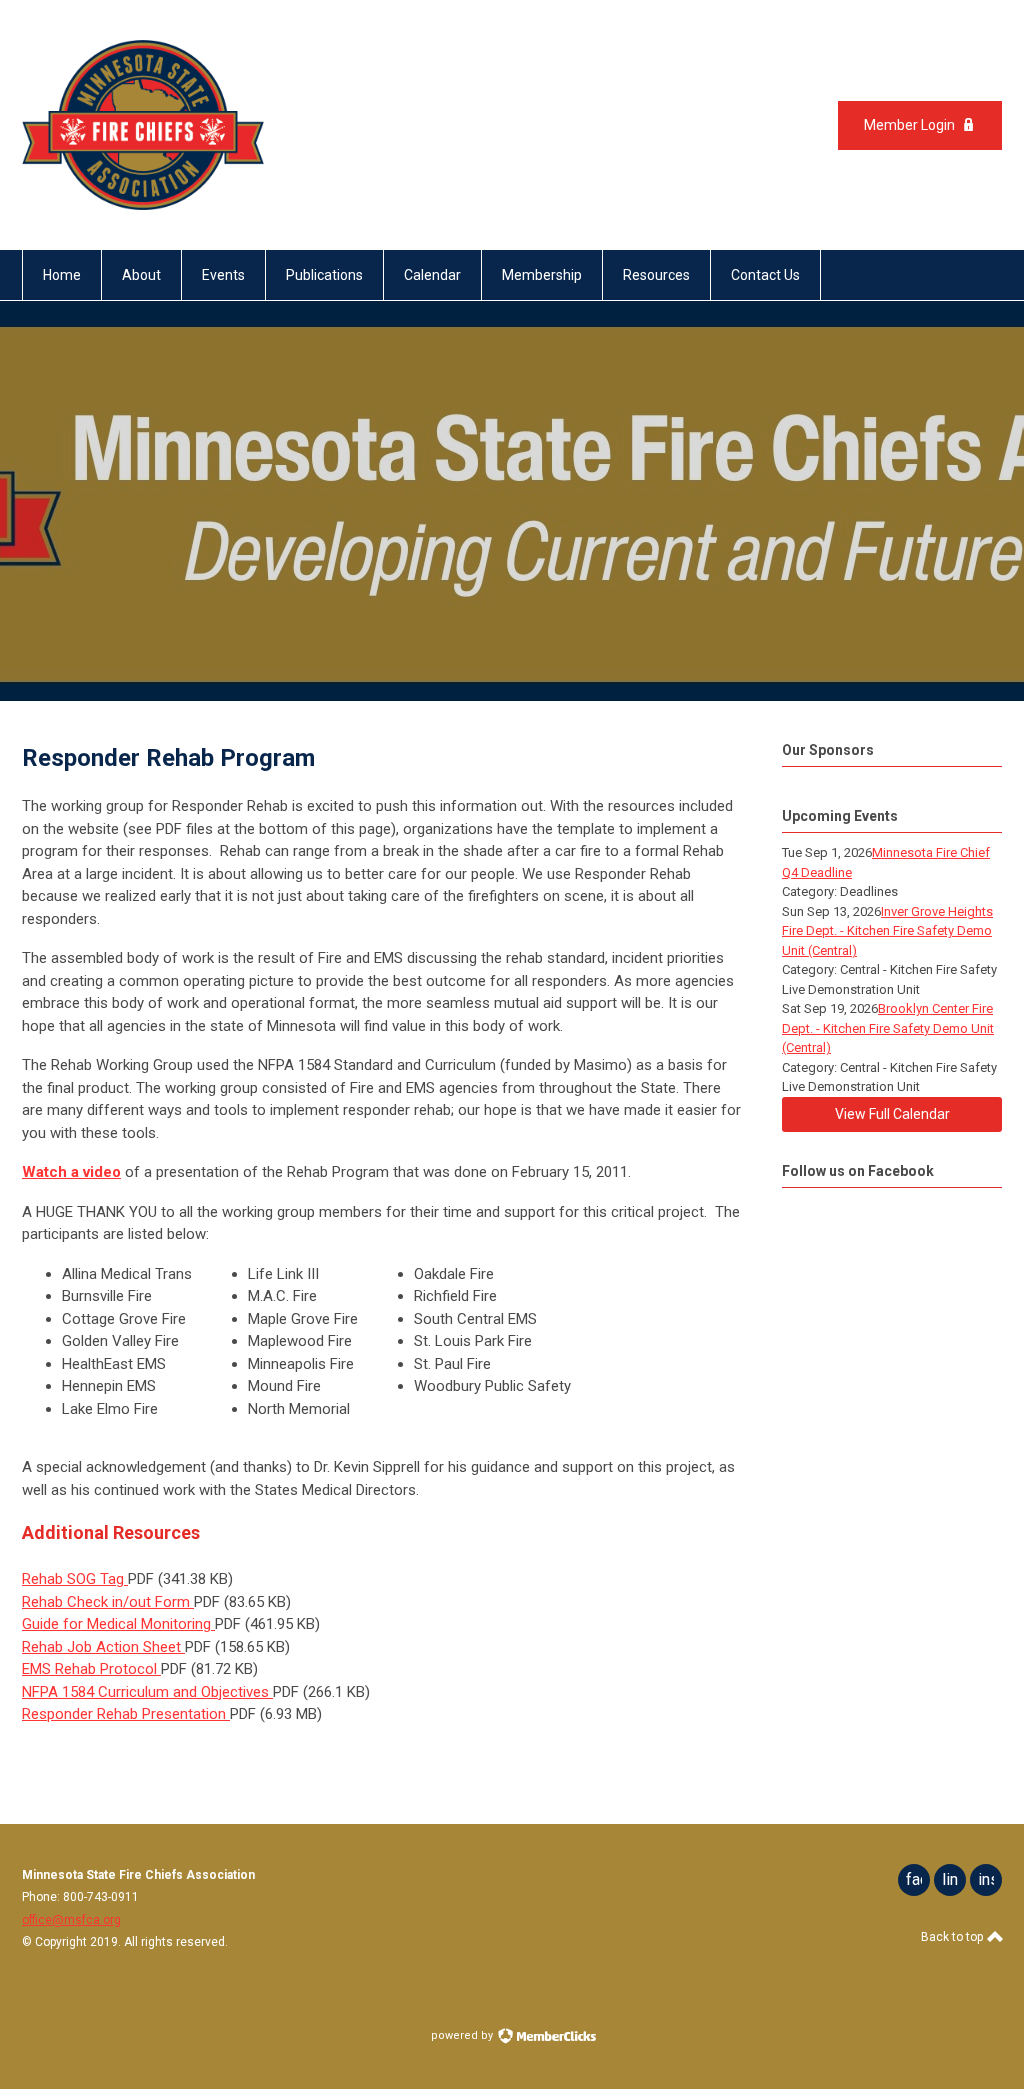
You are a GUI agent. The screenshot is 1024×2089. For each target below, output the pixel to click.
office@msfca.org (71, 1920)
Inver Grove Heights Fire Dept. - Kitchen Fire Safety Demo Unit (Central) (887, 931)
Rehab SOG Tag (75, 1579)
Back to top (953, 1937)
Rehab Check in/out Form (108, 1602)
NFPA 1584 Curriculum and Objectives (147, 1692)
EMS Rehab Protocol (91, 1669)
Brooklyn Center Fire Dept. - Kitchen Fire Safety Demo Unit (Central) (888, 1028)
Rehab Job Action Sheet (103, 1647)
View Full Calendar (892, 1114)
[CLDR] (143, 205)
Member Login (909, 125)
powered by (463, 2035)
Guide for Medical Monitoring (118, 1624)
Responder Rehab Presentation (126, 1714)
